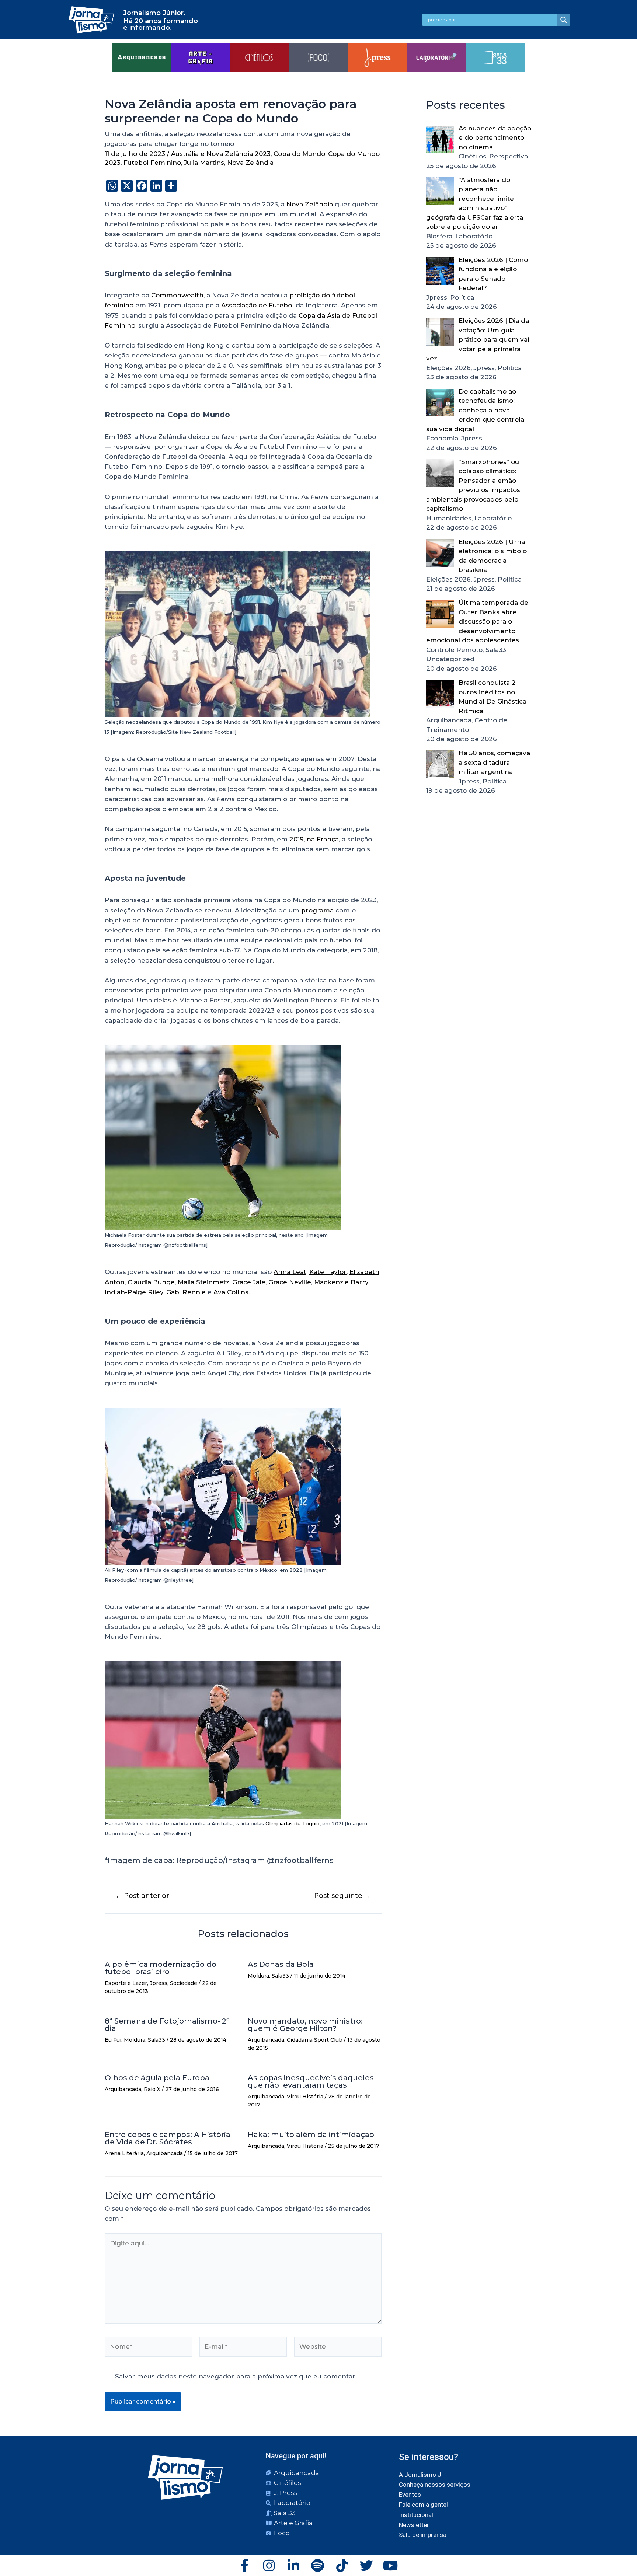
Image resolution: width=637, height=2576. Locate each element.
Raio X (152, 2089)
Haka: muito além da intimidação (311, 2135)
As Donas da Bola (281, 1964)
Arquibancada (266, 2040)
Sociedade (184, 1983)
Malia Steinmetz (203, 1282)
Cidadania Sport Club (315, 2040)
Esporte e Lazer (126, 1983)
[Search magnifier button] (564, 20)
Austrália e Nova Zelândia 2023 (221, 154)
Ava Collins (231, 1292)
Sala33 (280, 1976)
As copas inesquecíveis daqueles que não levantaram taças (311, 2081)
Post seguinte (342, 1896)
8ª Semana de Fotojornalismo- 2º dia (167, 2025)
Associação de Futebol (257, 305)
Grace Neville (290, 1282)
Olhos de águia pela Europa (157, 2078)
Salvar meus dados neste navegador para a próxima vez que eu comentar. (236, 2376)
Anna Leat (290, 1272)
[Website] (338, 2348)
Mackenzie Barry (341, 1282)
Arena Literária (124, 2153)
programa (317, 910)
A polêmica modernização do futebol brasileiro (161, 1968)
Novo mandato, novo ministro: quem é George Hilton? (305, 2025)
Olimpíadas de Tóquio (293, 1823)
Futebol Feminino (152, 163)
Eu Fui (113, 2040)
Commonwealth (177, 295)
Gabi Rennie (186, 1292)
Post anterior (142, 1896)
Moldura (258, 1976)
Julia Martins (204, 163)
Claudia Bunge (151, 1282)
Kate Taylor (328, 1272)
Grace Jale (249, 1282)
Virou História (305, 2097)
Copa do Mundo (299, 154)
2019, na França (314, 839)
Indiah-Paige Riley (134, 1292)
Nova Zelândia (250, 163)
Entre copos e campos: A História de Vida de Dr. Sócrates (168, 2138)
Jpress (159, 1983)
